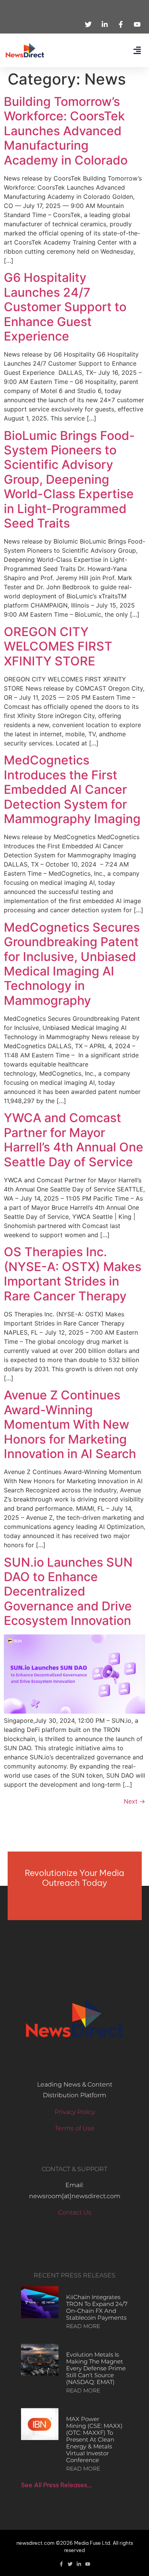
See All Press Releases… (56, 2485)
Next (134, 1801)
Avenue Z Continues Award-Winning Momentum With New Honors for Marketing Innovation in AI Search (70, 1424)
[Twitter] (70, 2564)
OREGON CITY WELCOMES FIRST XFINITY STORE (58, 646)
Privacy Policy (75, 2112)
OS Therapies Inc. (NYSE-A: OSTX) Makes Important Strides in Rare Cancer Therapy (73, 1274)
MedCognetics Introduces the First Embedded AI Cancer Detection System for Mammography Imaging (72, 789)
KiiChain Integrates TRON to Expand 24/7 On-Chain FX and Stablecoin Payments (97, 2307)
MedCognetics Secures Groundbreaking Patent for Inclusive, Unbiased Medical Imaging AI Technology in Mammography (72, 964)
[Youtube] (88, 2564)
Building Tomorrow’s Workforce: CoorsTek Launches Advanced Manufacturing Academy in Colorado (66, 131)
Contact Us (75, 2212)
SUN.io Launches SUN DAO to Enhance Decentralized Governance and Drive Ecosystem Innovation (68, 1592)
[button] (137, 50)
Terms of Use (75, 2128)
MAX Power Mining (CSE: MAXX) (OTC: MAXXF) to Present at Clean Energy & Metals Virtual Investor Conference (94, 2439)
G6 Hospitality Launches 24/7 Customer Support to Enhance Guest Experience (65, 307)
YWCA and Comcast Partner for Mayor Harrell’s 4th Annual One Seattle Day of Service (74, 1140)
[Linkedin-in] (79, 2564)
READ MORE (83, 2326)
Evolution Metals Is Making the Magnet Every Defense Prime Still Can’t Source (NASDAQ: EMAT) (96, 2368)
